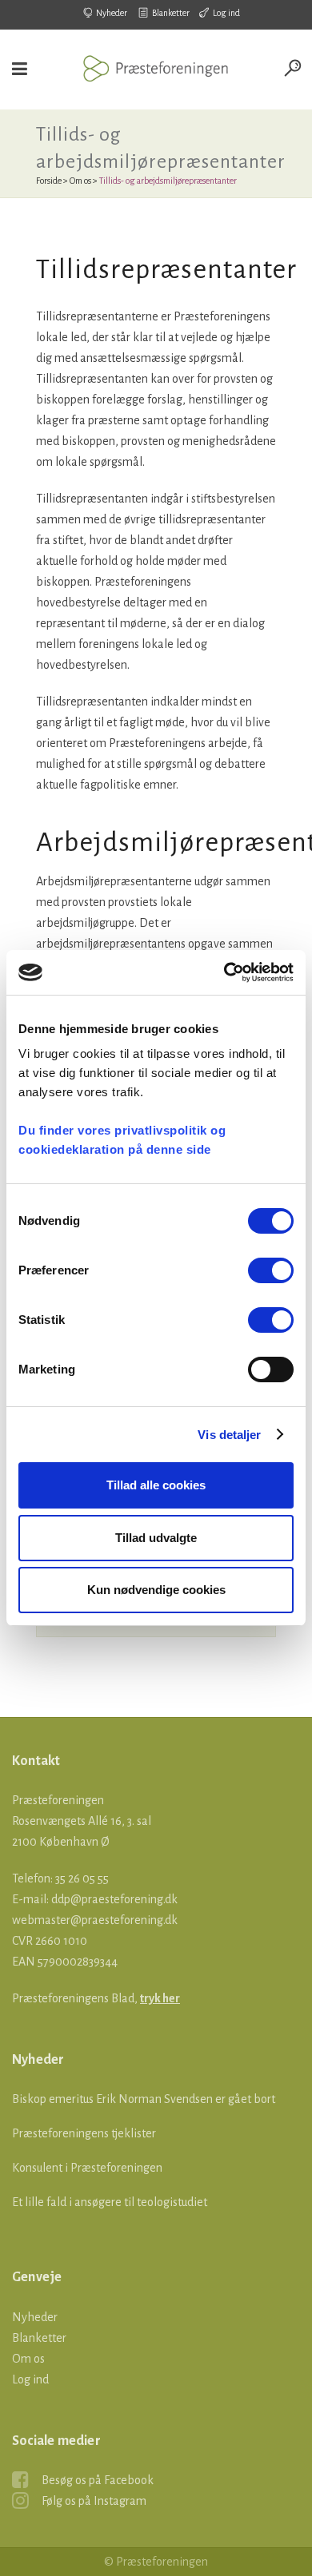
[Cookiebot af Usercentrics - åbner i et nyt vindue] (224, 972)
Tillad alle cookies (156, 1485)
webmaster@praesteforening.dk (95, 1920)
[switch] (271, 1270)
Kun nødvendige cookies (156, 1590)
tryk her (160, 1998)
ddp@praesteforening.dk (114, 1899)
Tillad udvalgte (156, 1538)
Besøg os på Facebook (98, 2480)
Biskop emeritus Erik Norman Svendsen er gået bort (144, 2099)
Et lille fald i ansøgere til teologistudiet (110, 2202)
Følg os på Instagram (94, 2501)
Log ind (226, 13)
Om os (80, 181)
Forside (49, 181)
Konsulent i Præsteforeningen (87, 2168)
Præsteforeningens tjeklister (84, 2133)
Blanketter (171, 13)
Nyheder (112, 13)
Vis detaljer (229, 1435)
